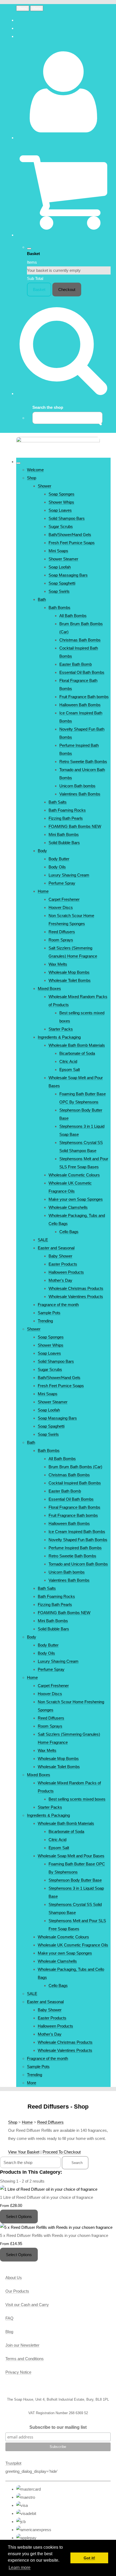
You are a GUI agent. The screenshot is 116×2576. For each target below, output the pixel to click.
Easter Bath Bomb (76, 664)
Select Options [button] (19, 2217)
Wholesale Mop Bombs (69, 972)
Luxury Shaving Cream (69, 875)
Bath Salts (58, 802)
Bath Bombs (59, 608)
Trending (45, 1321)
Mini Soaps (58, 551)
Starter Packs (61, 1029)
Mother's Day (60, 1280)
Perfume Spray (62, 883)
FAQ (9, 2318)
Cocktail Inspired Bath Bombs (75, 1483)
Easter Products (63, 1264)
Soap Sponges (62, 494)
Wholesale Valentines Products (76, 1297)
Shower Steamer (63, 559)
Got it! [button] (89, 2558)
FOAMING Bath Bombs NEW (75, 826)
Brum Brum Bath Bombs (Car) (75, 1467)
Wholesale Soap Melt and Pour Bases (71, 1856)
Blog (9, 2332)
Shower (45, 486)
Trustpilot (13, 2463)
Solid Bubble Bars (64, 843)
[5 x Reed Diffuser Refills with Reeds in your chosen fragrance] (56, 2227)
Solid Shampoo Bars (67, 518)
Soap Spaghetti (62, 583)
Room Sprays (61, 940)
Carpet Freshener (64, 899)
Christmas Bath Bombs (80, 640)
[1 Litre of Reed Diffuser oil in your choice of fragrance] (49, 2189)
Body (42, 851)
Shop (32, 478)
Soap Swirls (59, 591)
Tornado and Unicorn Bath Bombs (78, 1564)
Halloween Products (66, 1272)
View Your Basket (24, 2152)
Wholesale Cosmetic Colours (74, 1175)
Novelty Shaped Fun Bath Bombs (78, 1540)
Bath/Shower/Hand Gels (70, 535)
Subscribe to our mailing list (58, 2427)
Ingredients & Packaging (59, 1037)
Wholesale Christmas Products (76, 1288)
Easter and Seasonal (56, 1248)
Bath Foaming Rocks (67, 810)
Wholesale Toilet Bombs (70, 980)
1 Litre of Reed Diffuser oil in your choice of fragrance (47, 2197)
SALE (43, 1240)
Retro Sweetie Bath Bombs (83, 762)
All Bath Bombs (73, 616)
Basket (39, 290)
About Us (14, 2278)
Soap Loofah (60, 567)
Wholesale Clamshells (68, 1207)
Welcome (35, 470)
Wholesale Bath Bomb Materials (77, 1045)
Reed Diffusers (62, 932)
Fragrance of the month (58, 1305)
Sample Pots (49, 1313)
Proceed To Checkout (62, 2152)
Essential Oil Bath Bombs (82, 672)
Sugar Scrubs (61, 526)
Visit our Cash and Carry (27, 2305)
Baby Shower (60, 1256)
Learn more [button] (20, 2567)
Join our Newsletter (22, 2345)
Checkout (67, 290)
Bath (42, 599)
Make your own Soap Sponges (76, 1199)
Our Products (17, 2291)
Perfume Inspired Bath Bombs (75, 1548)
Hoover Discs (61, 907)
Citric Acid (68, 1061)
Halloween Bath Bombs (80, 705)
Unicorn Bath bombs (77, 786)
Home (43, 891)
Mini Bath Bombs (64, 834)
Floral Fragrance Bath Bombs (74, 1507)
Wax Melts (58, 964)
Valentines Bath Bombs (80, 794)
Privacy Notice (18, 2372)
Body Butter (59, 859)
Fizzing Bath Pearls (66, 818)
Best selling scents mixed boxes (77, 1799)
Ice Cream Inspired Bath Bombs (77, 1532)
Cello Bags (69, 1232)
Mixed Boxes (49, 988)
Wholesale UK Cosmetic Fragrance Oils (73, 1945)
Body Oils (57, 867)
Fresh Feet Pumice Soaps (72, 543)
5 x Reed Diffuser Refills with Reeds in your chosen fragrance (54, 2235)
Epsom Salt (70, 1070)
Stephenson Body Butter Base (75, 1880)
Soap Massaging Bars (68, 575)
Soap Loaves (60, 510)
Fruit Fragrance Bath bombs (84, 697)
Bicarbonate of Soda (77, 1053)
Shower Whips (61, 502)
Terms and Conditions (25, 2359)
